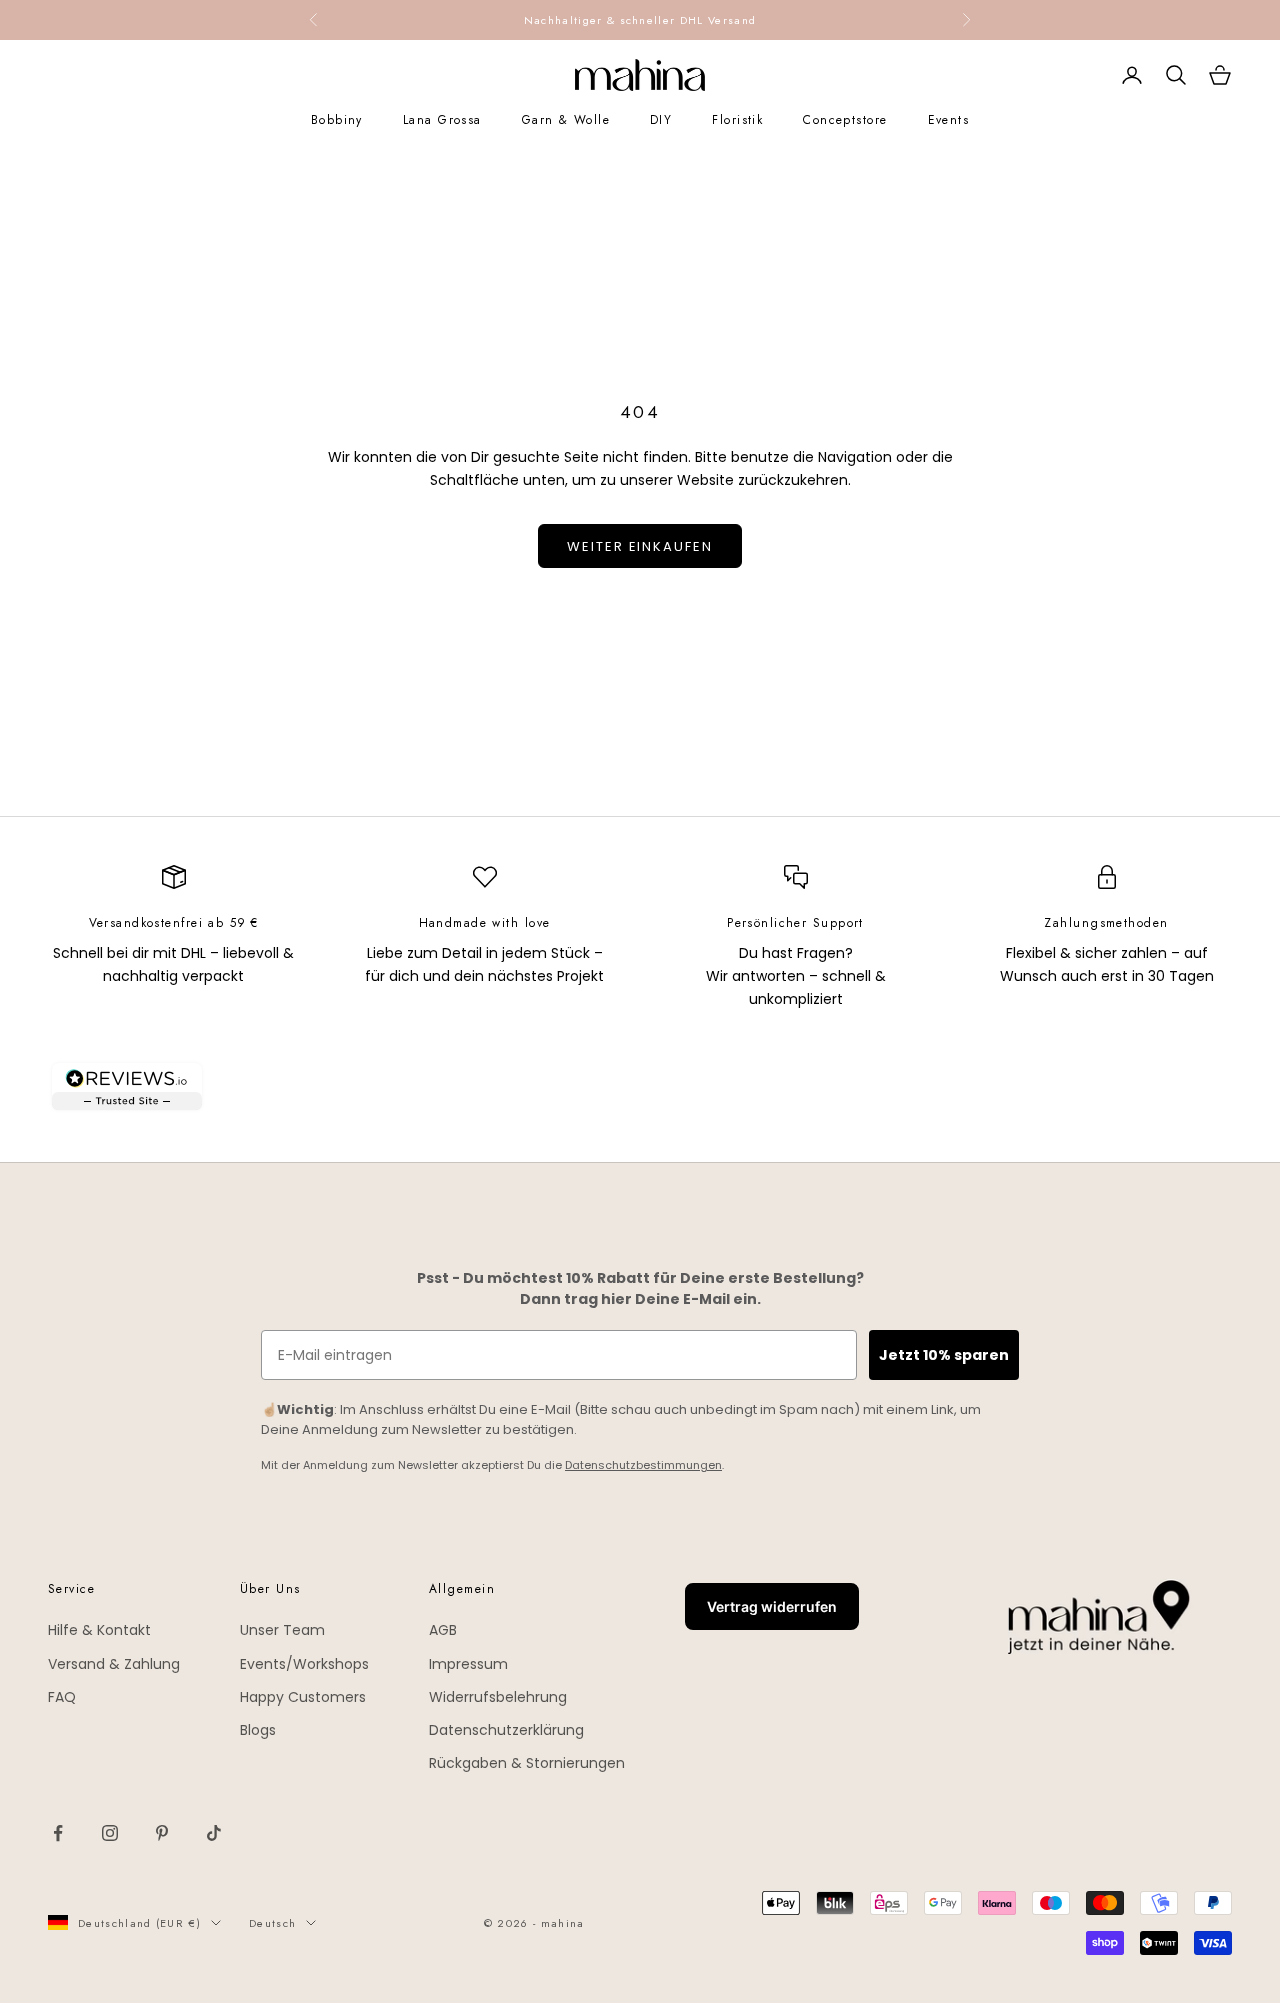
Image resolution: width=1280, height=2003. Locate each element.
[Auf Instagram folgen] (110, 1833)
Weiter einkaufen (640, 546)
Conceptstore (845, 120)
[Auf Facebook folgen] (58, 1833)
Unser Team (282, 1630)
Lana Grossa (442, 120)
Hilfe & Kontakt (99, 1630)
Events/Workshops (304, 1664)
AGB (443, 1630)
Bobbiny (337, 120)
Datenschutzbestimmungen (643, 1465)
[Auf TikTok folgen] (214, 1833)
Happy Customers (303, 1697)
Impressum (468, 1664)
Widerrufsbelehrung (498, 1697)
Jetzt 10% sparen (944, 1355)
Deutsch (272, 1923)
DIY (661, 120)
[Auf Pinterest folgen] (162, 1833)
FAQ (62, 1697)
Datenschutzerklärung (506, 1730)
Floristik (737, 120)
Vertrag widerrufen (772, 1606)
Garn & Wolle (566, 120)
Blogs (258, 1730)
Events (949, 120)
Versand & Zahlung (114, 1664)
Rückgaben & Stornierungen (527, 1763)
